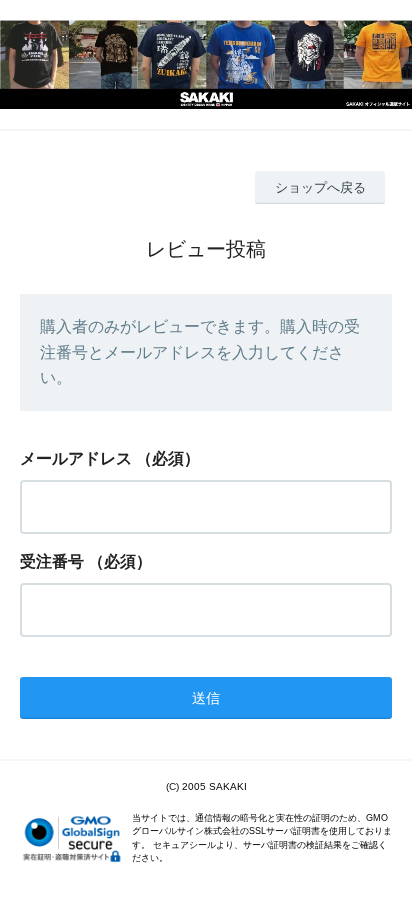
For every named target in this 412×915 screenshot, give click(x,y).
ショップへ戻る (320, 187)
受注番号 (52, 561)
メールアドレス (76, 458)
